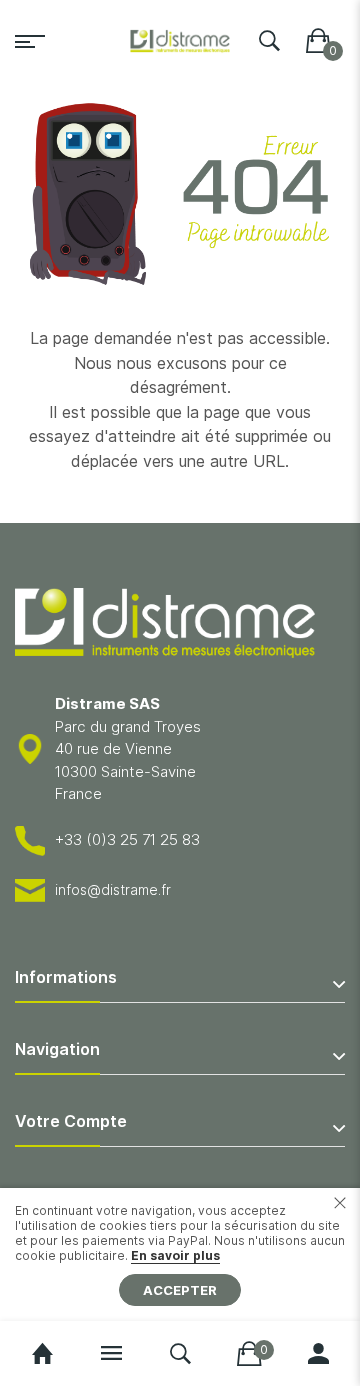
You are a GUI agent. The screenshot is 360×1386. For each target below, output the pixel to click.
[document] (180, 1254)
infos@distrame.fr (113, 889)
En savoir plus (175, 1255)
